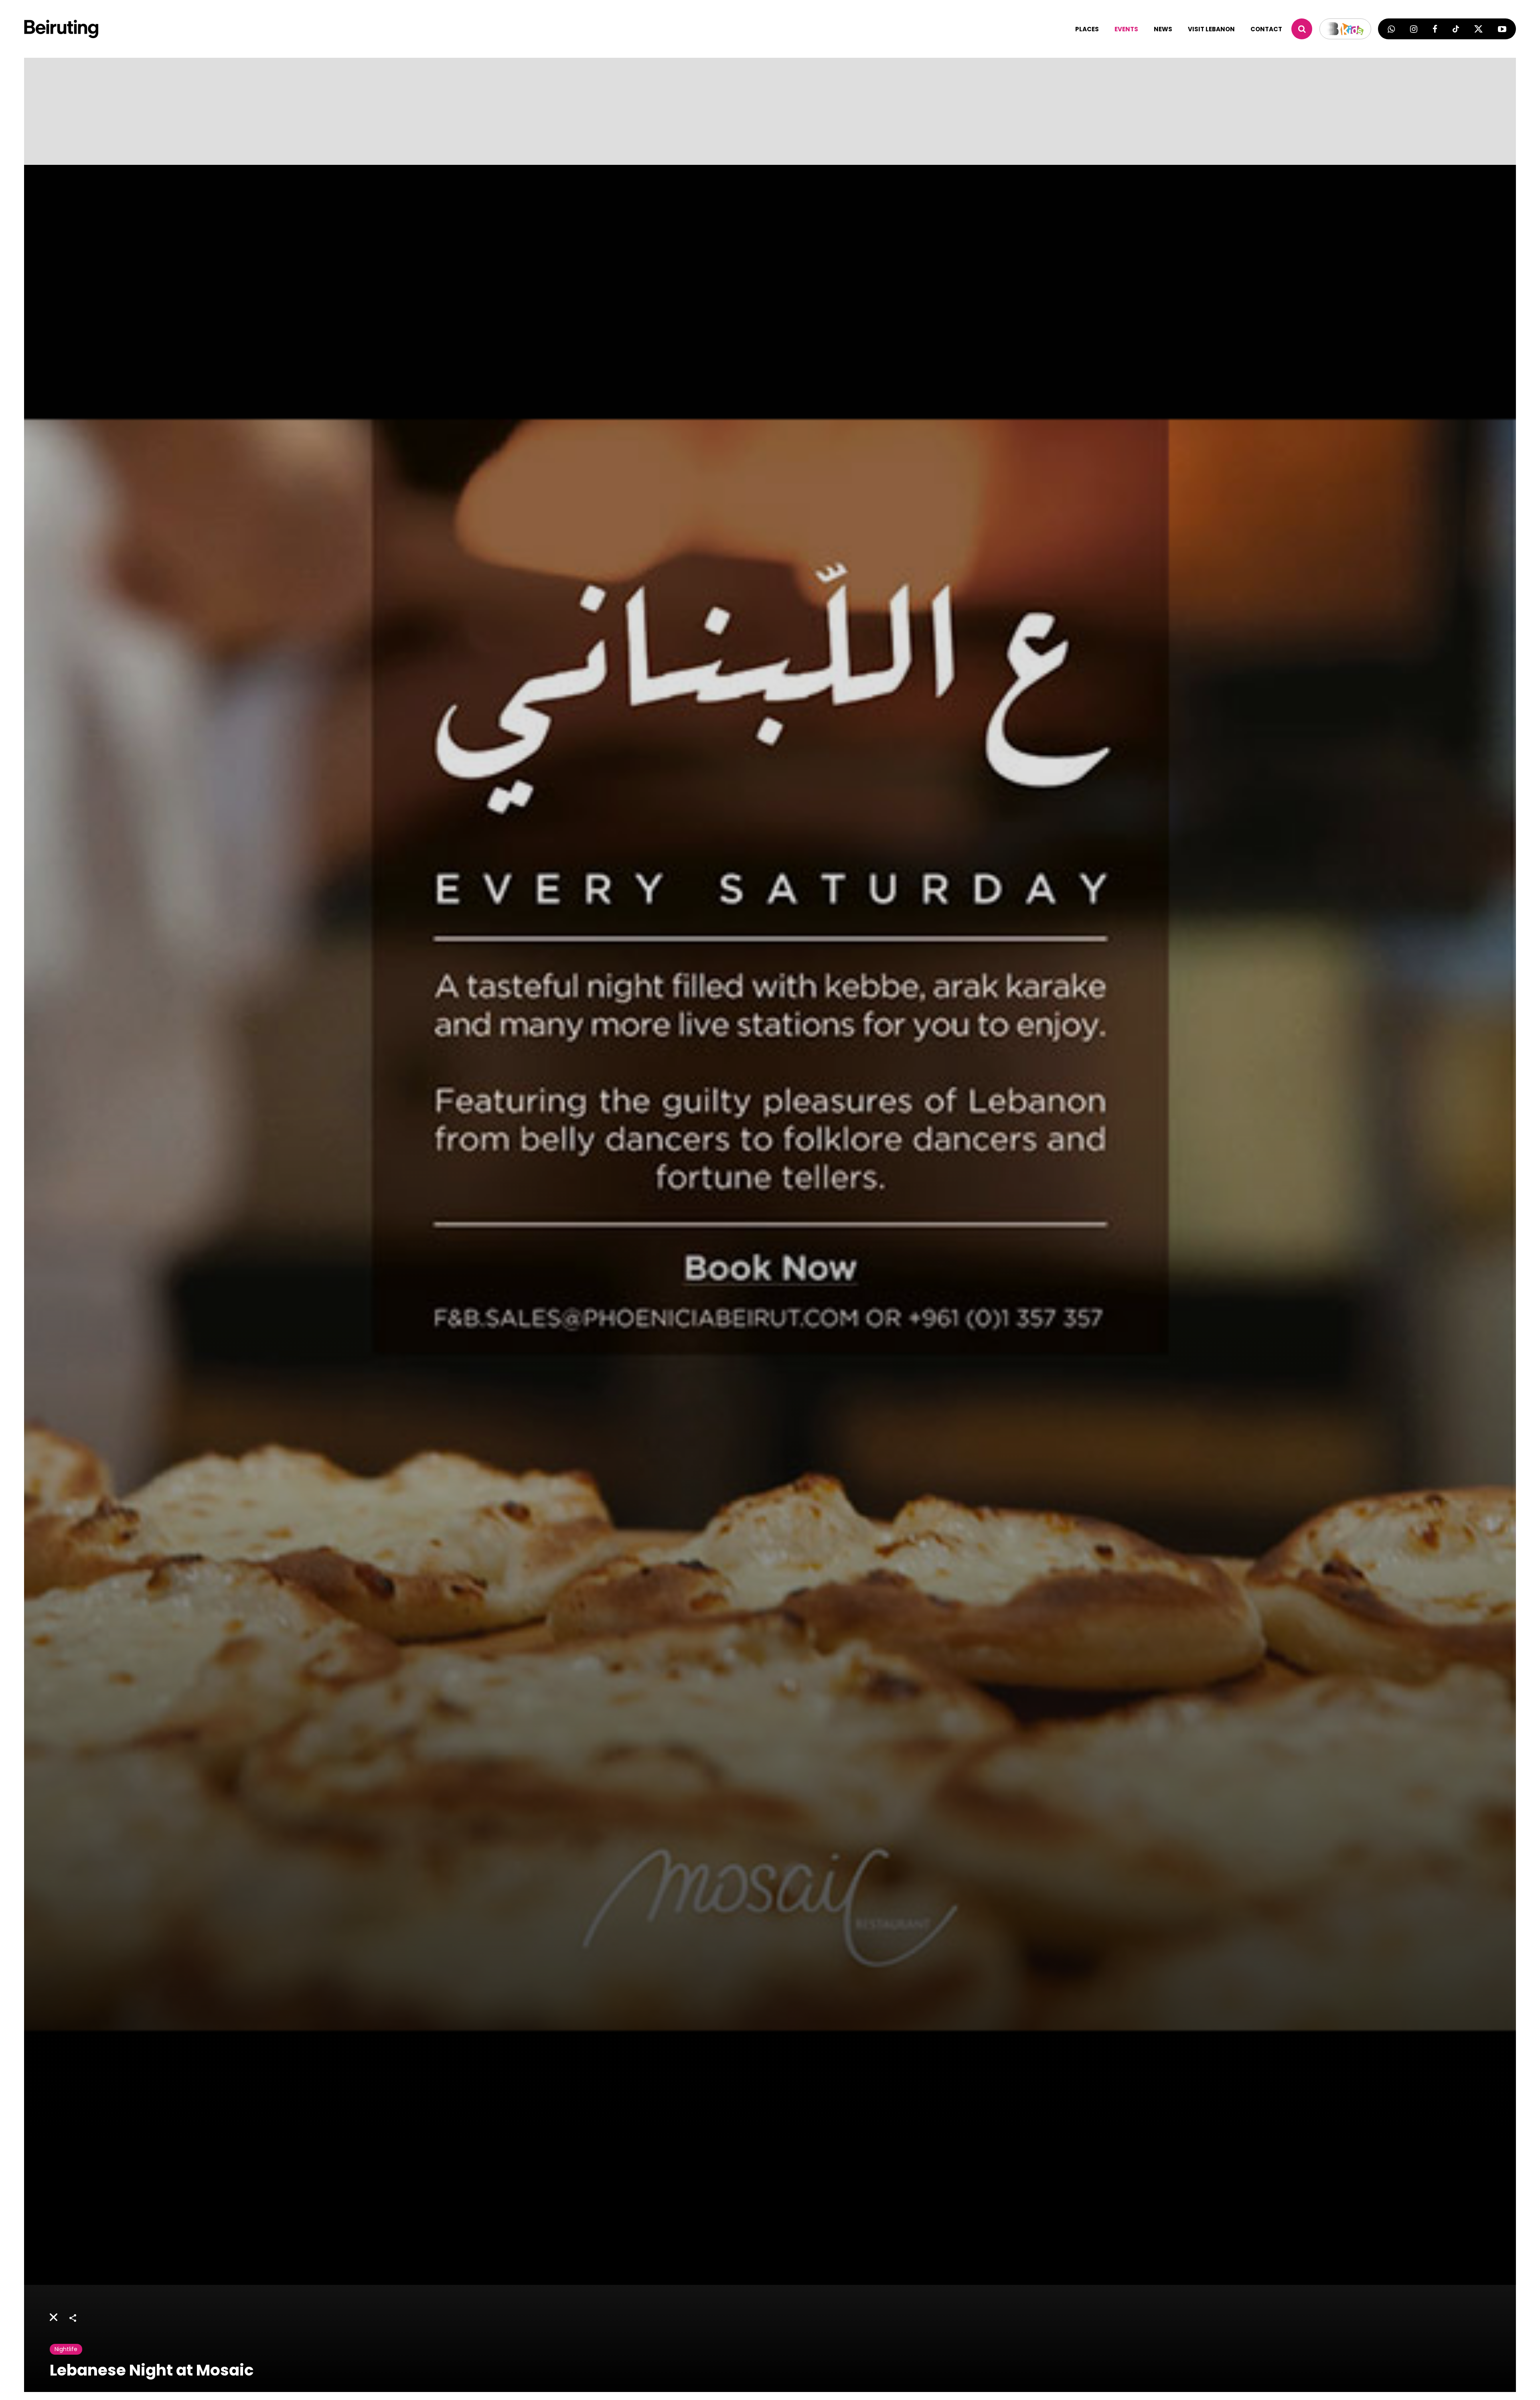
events (1126, 29)
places (1087, 29)
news (1163, 29)
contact (1266, 29)
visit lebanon (1211, 29)
